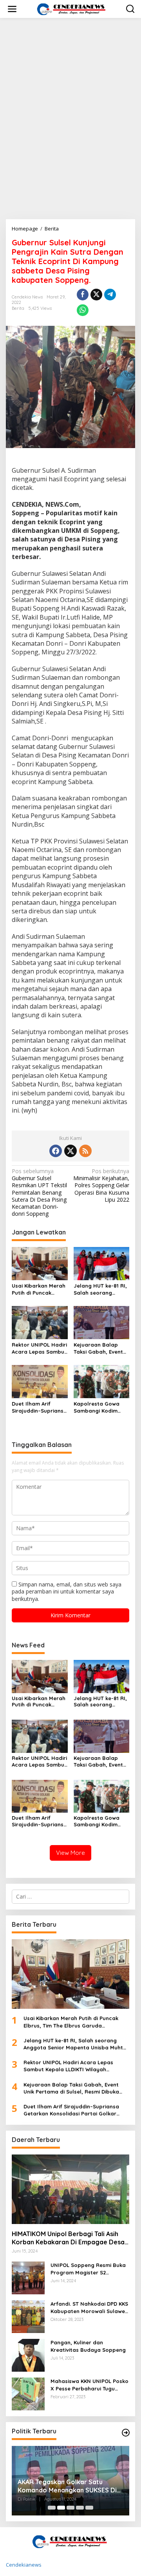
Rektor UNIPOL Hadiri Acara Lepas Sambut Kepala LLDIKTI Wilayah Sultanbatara (39, 1348)
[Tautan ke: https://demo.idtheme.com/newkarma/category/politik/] (126, 2433)
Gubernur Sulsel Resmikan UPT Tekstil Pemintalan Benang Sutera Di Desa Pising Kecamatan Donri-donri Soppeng (39, 1192)
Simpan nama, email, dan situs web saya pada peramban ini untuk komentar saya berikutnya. (67, 1591)
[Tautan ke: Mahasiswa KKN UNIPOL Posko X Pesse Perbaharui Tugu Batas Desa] (28, 2393)
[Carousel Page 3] (70, 2508)
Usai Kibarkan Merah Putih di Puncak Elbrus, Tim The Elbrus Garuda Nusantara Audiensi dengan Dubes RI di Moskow (39, 1289)
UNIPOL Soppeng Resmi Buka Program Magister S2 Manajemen (88, 2269)
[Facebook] (56, 1151)
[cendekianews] (72, 8)
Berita (18, 308)
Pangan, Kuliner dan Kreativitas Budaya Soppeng (88, 2346)
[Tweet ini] (96, 295)
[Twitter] (70, 1151)
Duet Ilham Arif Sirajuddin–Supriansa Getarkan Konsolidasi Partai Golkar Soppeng (39, 1407)
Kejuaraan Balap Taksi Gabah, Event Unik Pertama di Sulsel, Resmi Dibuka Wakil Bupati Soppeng (100, 1348)
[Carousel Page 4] (80, 2508)
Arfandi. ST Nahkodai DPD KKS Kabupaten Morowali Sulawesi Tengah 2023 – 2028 (90, 2307)
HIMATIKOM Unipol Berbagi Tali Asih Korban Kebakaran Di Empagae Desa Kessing (68, 2238)
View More (70, 1853)
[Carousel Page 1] (52, 2508)
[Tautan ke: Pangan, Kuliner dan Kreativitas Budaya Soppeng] (28, 2355)
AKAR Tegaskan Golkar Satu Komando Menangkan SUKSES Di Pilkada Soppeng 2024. (67, 2486)
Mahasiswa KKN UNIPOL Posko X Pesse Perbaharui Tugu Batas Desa (89, 2385)
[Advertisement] (70, 86)
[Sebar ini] (83, 295)
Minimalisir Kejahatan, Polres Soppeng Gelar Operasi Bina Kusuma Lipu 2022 (101, 1185)
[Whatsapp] (83, 310)
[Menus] (12, 9)
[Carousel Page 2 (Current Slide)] (61, 2508)
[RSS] (85, 1151)
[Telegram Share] (110, 295)
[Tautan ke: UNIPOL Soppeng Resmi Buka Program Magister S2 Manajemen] (28, 2277)
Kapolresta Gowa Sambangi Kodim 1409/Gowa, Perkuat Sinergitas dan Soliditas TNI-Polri (100, 1407)
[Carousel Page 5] (89, 2508)
